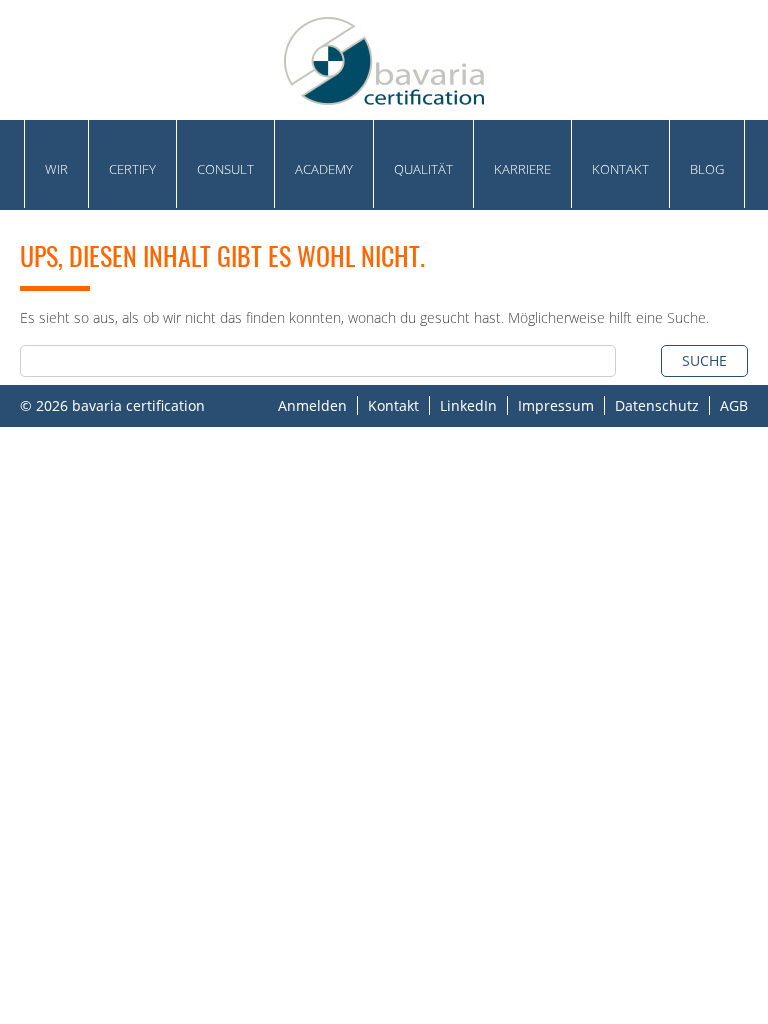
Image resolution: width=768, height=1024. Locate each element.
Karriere (522, 169)
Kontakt (620, 169)
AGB (734, 405)
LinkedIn (468, 405)
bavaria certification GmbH (384, 60)
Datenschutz (657, 405)
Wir (56, 169)
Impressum (556, 405)
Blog (707, 169)
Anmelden (312, 405)
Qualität (423, 169)
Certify (132, 169)
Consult (225, 169)
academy (324, 169)
